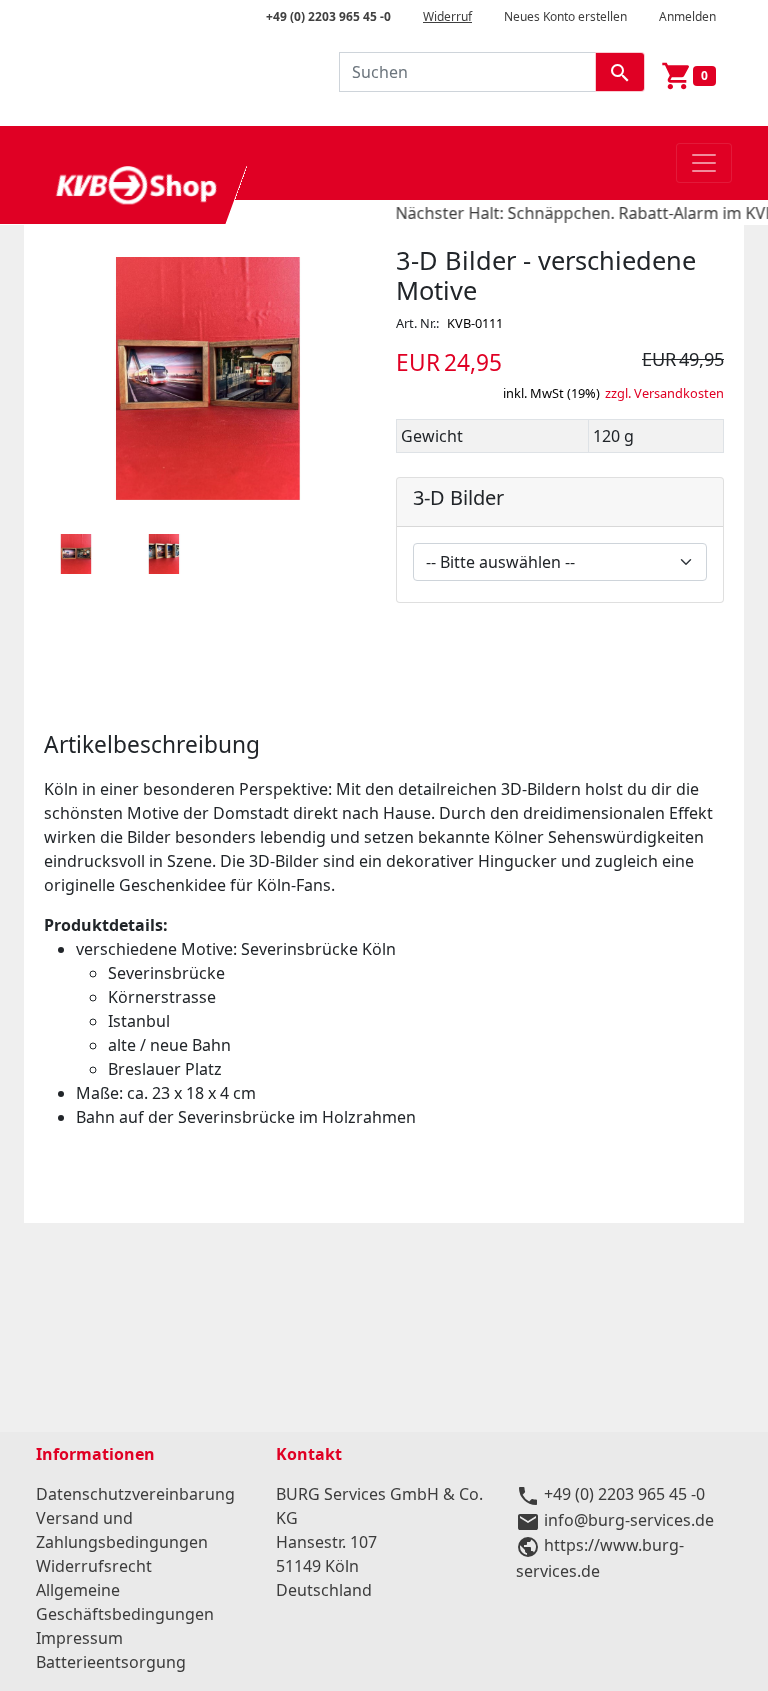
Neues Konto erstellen (565, 16)
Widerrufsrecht (94, 1566)
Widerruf (447, 16)
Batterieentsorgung (111, 1662)
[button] (76, 554)
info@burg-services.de (629, 1520)
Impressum (79, 1638)
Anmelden (687, 16)
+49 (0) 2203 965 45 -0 (328, 16)
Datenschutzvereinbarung (135, 1494)
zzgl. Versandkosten (664, 393)
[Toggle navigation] (704, 163)
